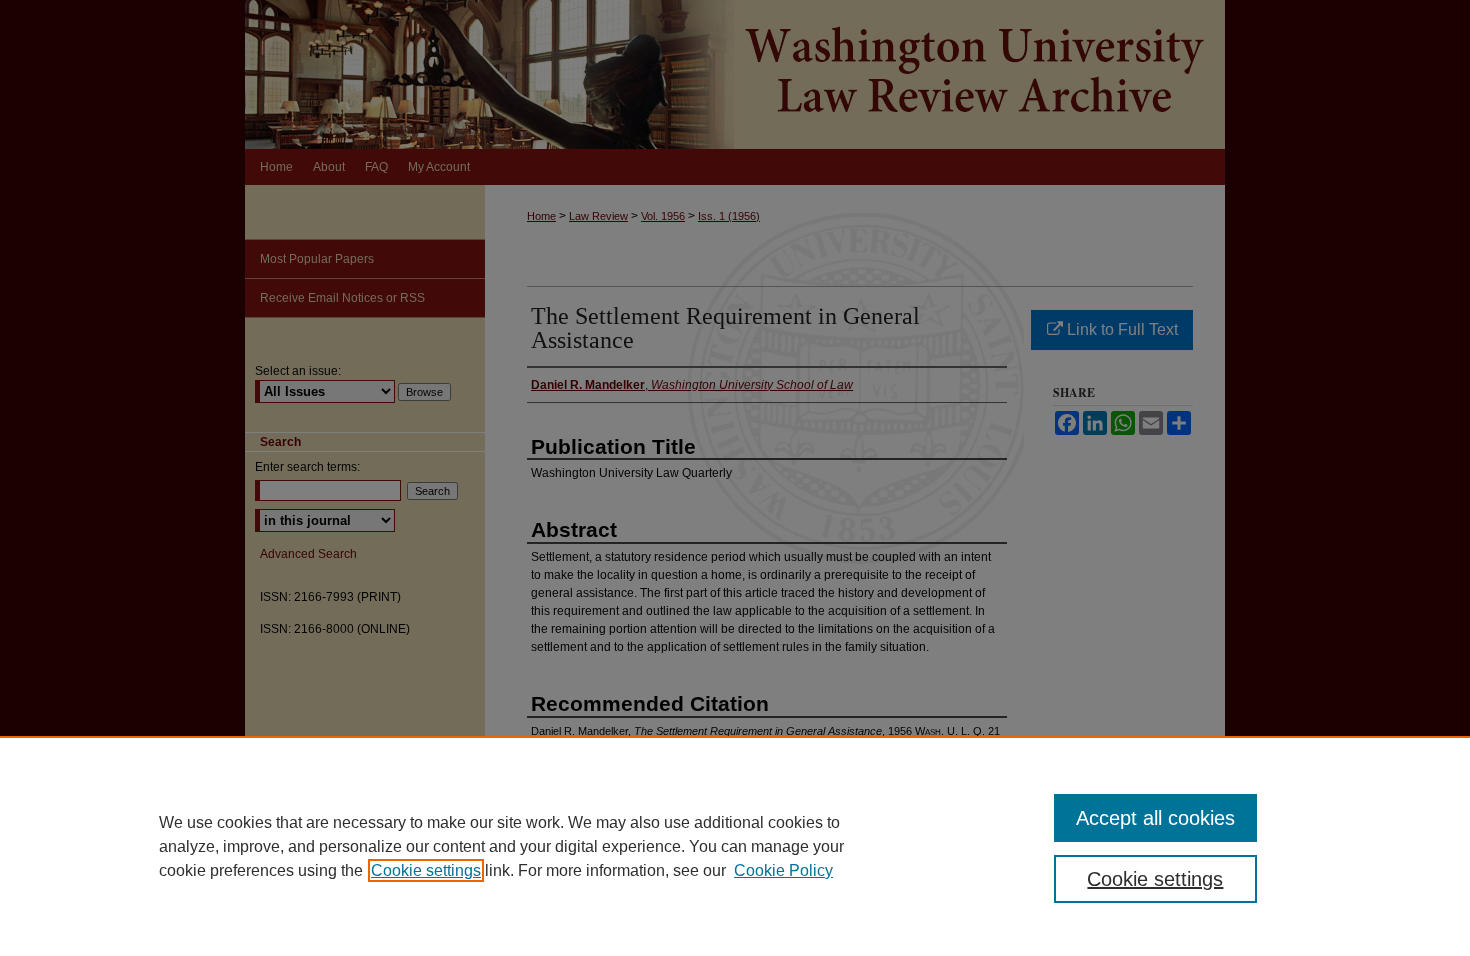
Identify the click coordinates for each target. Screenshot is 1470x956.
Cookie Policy (783, 870)
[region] (735, 846)
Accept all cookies (1155, 818)
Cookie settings (426, 870)
